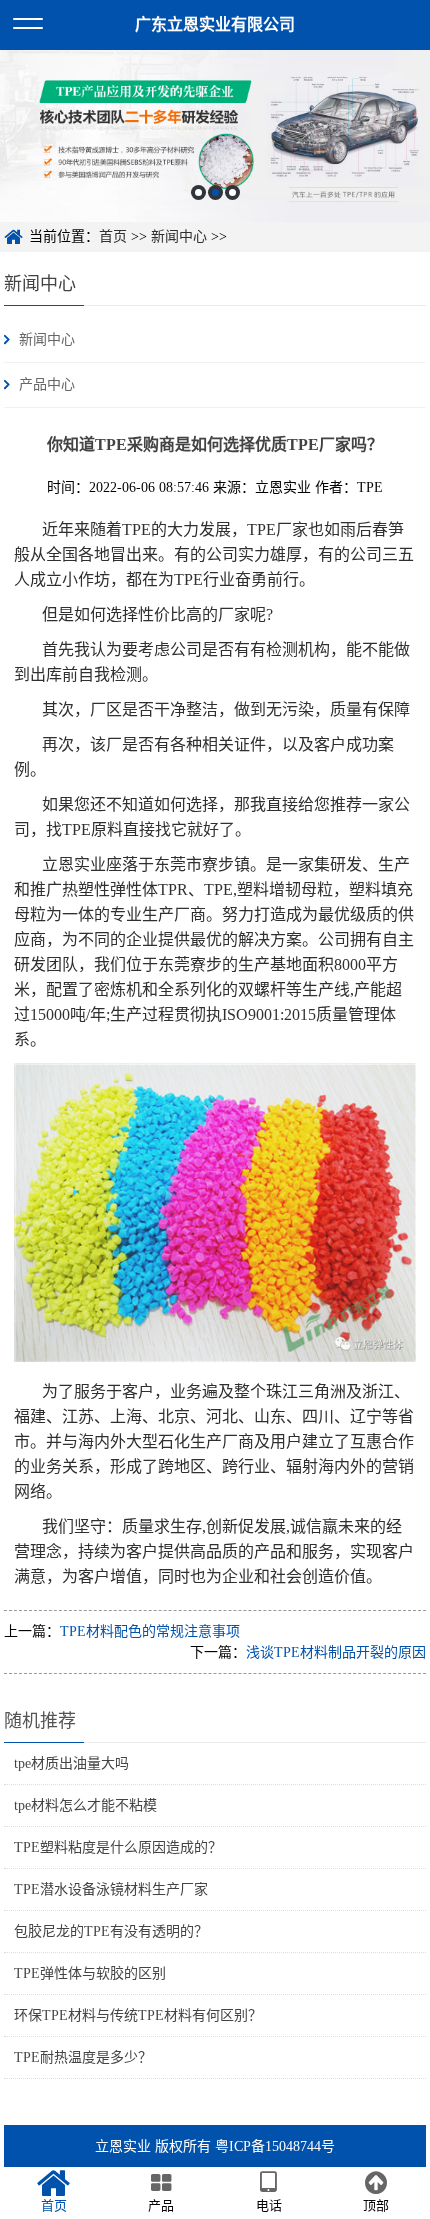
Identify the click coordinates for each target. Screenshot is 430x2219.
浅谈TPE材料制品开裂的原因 (336, 1652)
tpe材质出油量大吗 (71, 1763)
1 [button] (198, 192)
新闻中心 (179, 236)
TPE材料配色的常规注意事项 (150, 1631)
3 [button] (232, 192)
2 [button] (215, 192)
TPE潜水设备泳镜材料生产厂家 (111, 1889)
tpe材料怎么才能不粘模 (85, 1805)
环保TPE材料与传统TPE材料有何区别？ (138, 2015)
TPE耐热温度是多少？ (83, 2057)
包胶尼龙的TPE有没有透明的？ (111, 1931)
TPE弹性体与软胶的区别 (90, 1973)
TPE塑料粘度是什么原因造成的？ (118, 1847)
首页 (113, 236)
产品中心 (47, 384)
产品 (161, 2205)
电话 (269, 2205)
